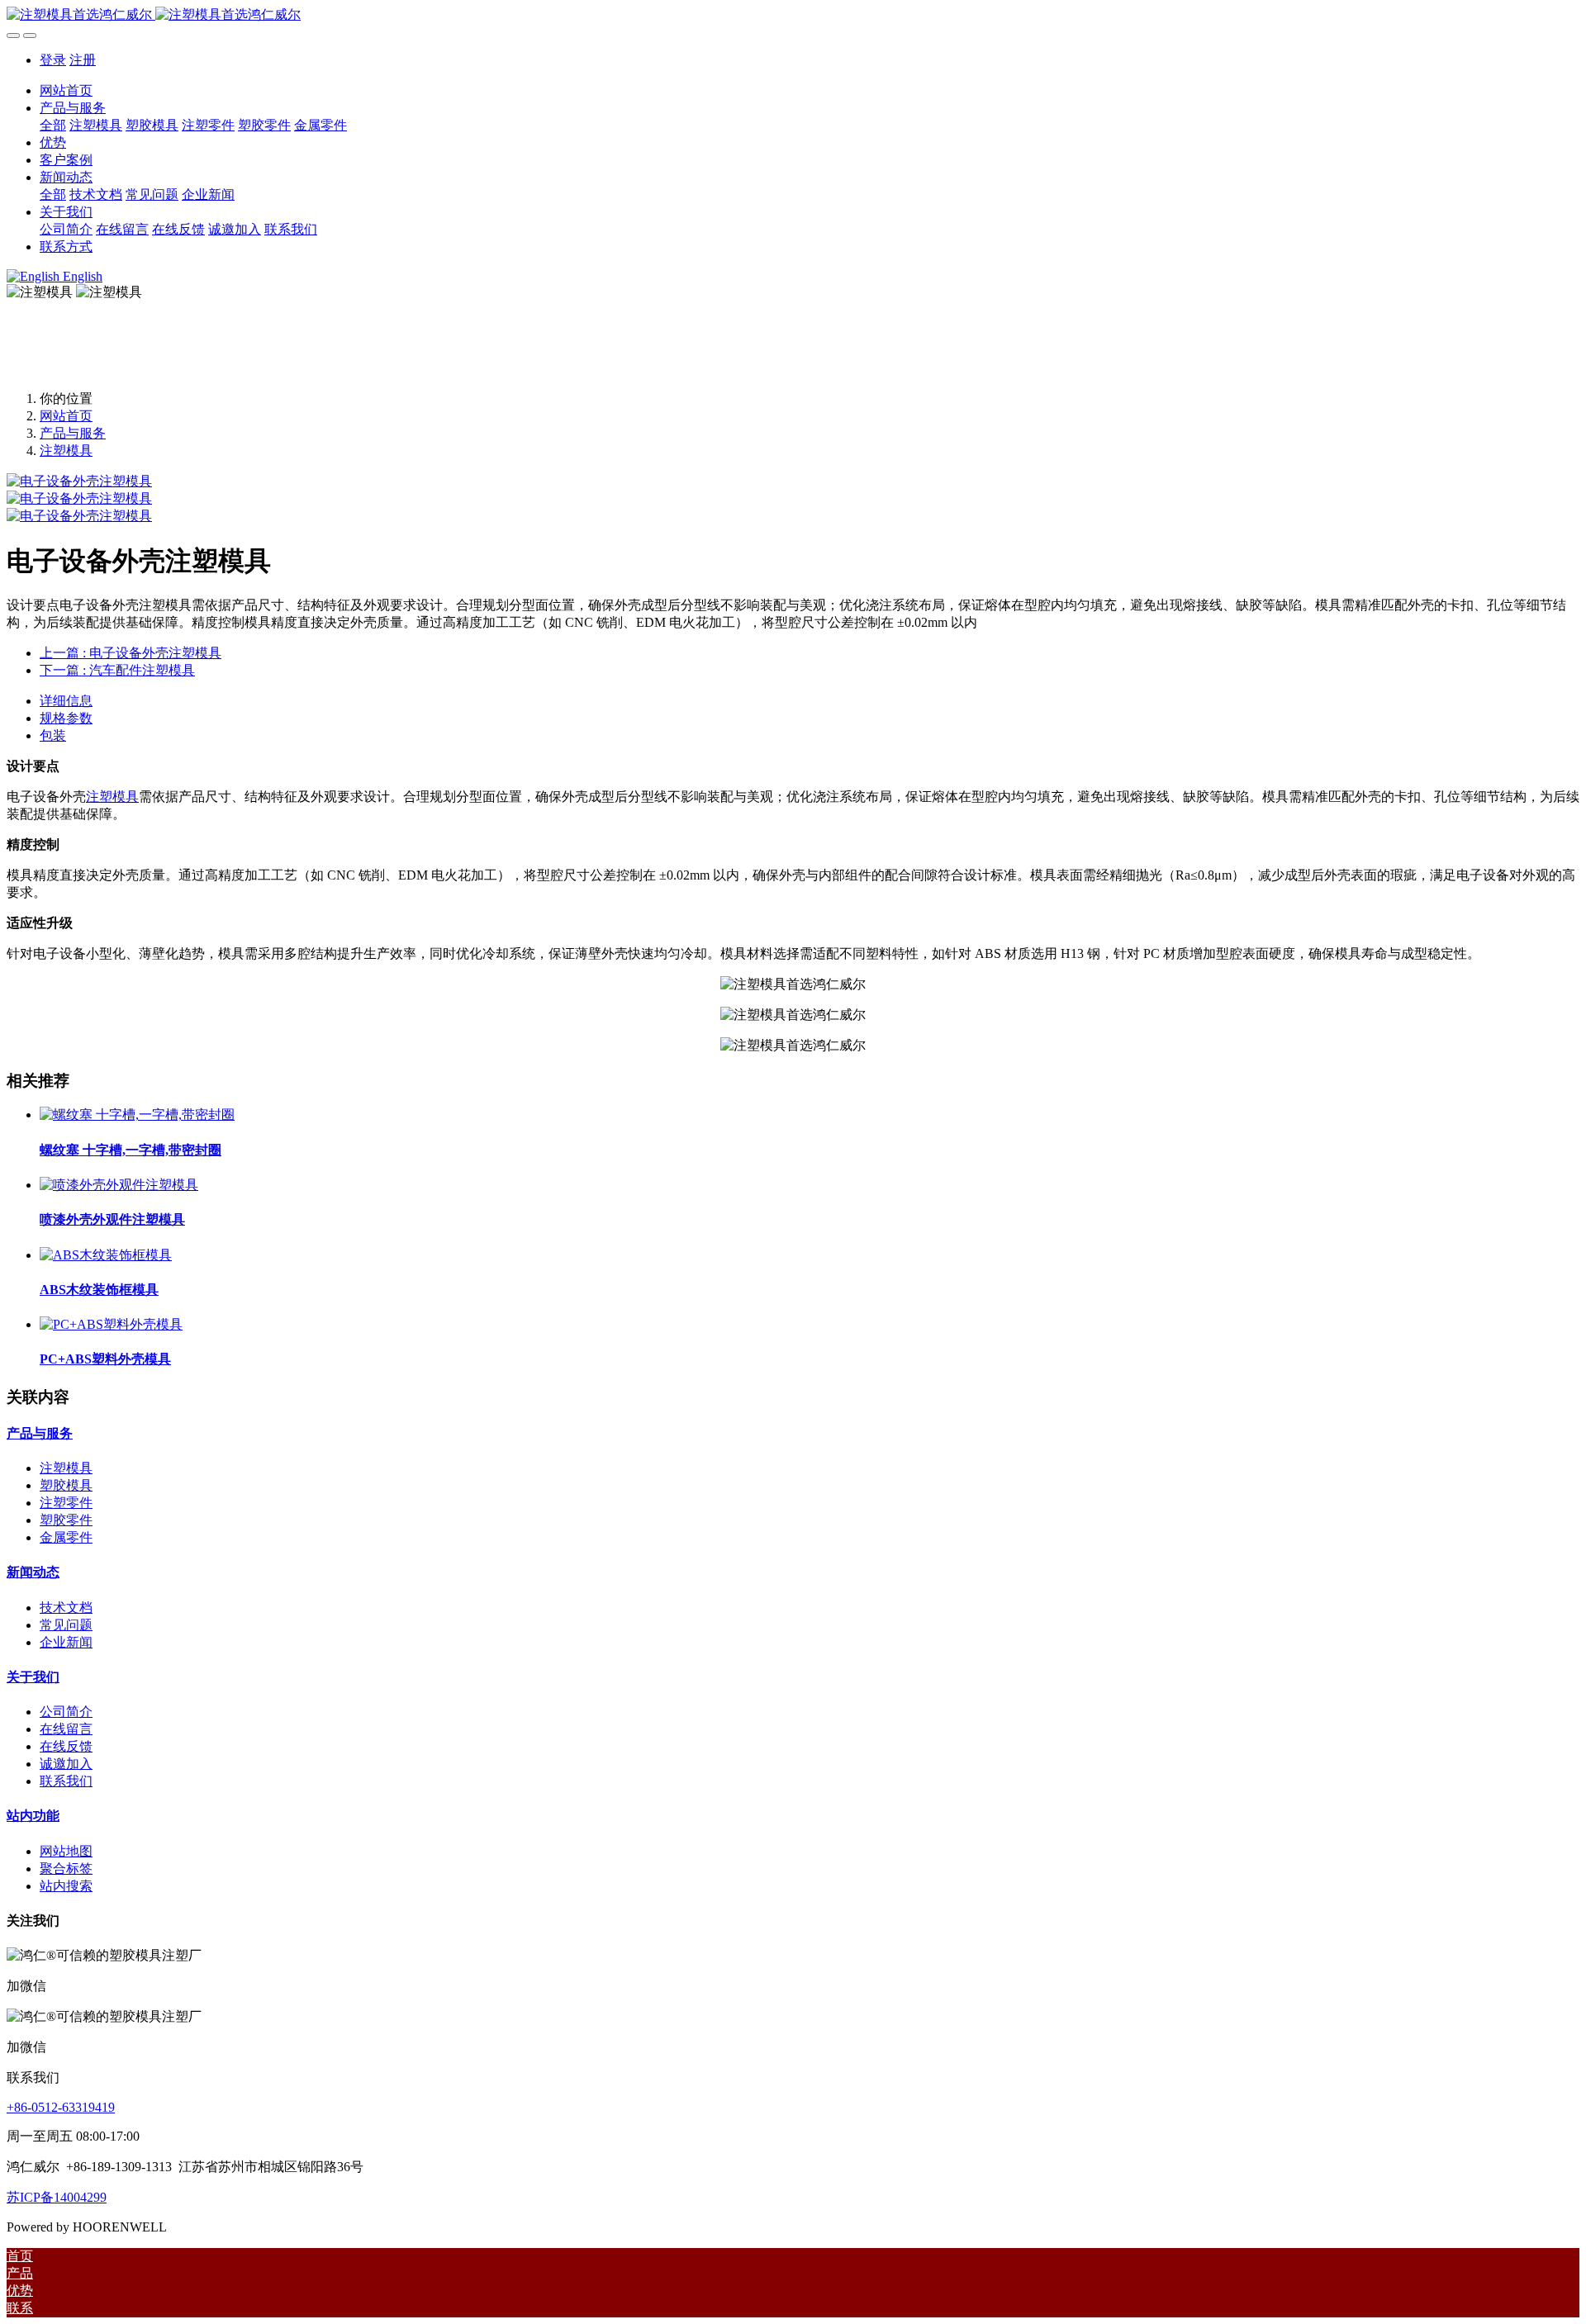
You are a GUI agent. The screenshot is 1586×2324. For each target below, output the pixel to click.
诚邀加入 (66, 1764)
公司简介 (66, 1712)
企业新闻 (66, 1642)
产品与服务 (73, 433)
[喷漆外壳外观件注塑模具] (119, 1185)
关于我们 (33, 1677)
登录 (53, 60)
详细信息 (66, 701)
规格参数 (66, 718)
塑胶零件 (66, 1520)
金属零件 (66, 1537)
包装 (53, 735)
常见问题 (66, 1625)
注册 (83, 60)
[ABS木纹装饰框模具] (106, 1255)
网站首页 (66, 90)
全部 (53, 125)
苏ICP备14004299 (57, 2197)
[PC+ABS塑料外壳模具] (111, 1324)
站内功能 (33, 1816)
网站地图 (66, 1851)
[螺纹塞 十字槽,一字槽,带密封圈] (137, 1115)
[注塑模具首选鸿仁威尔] (793, 15)
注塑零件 (66, 1503)
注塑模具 (66, 451)
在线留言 (66, 1729)
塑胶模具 (66, 1485)
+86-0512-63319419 (61, 2107)
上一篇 (131, 653)
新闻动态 (33, 1572)
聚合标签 (66, 1869)
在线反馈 (66, 1746)
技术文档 (66, 1608)
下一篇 (117, 670)
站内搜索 (66, 1886)
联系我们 (66, 1781)
